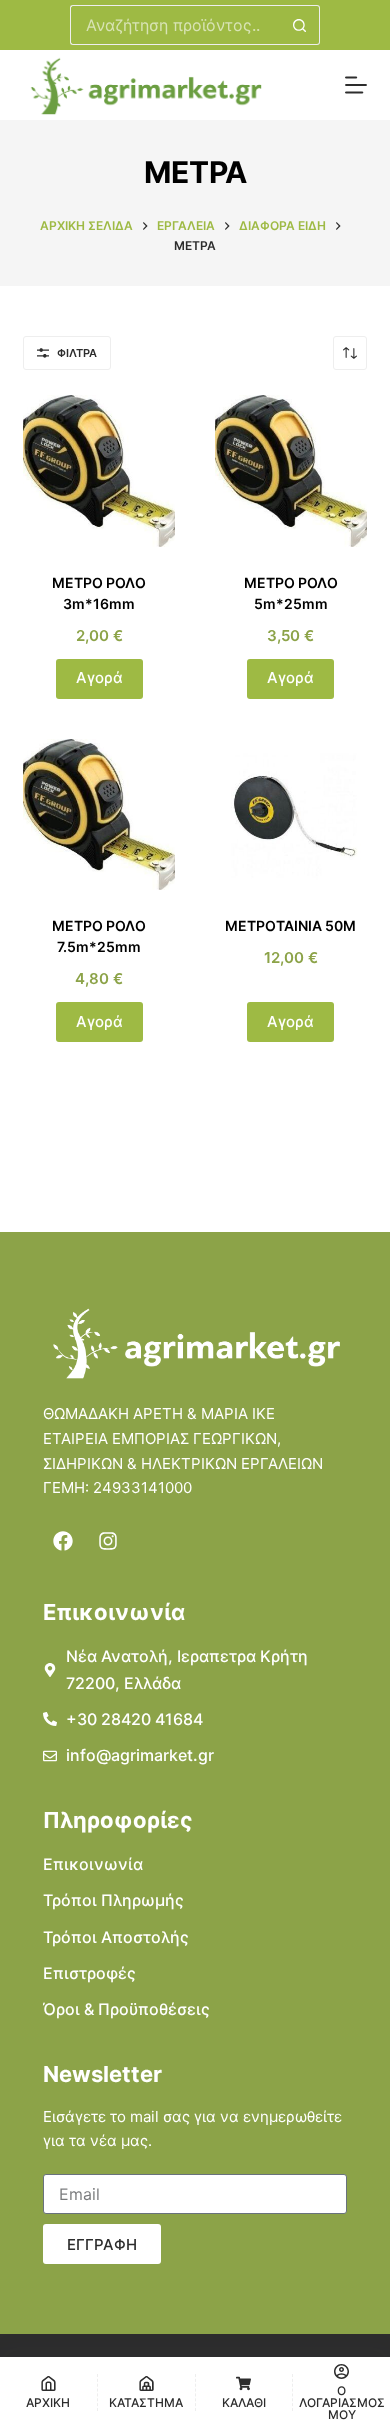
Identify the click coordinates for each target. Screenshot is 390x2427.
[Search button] (300, 25)
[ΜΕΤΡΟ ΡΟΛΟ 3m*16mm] (99, 471)
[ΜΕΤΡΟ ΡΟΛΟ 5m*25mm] (291, 471)
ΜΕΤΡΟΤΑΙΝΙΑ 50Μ (290, 925)
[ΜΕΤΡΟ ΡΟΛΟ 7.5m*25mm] (99, 815)
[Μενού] (356, 85)
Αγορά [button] (99, 677)
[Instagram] (108, 1541)
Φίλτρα (77, 353)
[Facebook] (63, 1541)
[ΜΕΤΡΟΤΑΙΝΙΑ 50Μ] (291, 815)
